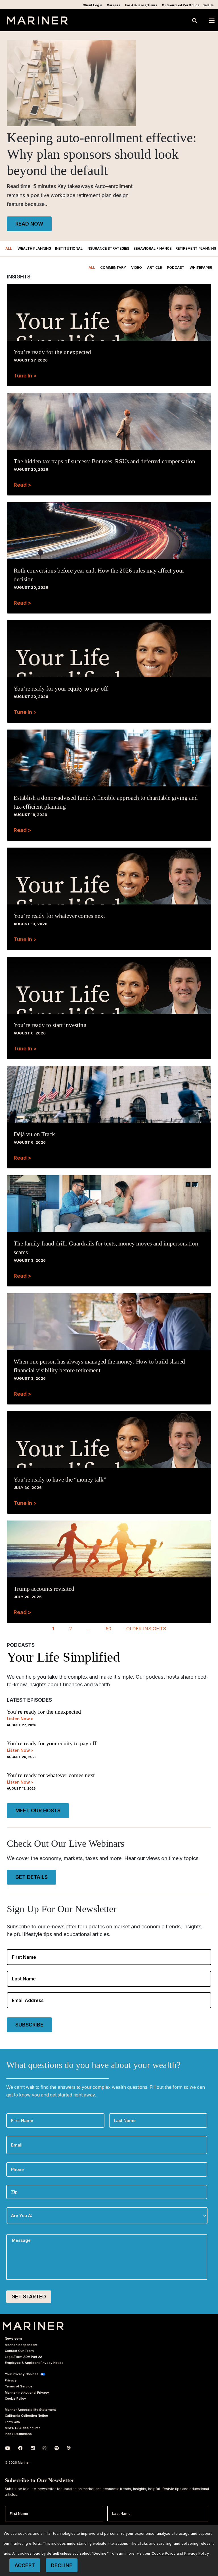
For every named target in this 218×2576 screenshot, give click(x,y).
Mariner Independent (21, 2345)
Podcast (176, 267)
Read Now (29, 224)
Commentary (113, 267)
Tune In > (25, 376)
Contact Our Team (19, 2351)
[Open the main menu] (212, 20)
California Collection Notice (26, 2416)
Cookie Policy (15, 2399)
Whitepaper (201, 267)
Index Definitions (18, 2434)
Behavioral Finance (152, 248)
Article (154, 267)
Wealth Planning (34, 248)
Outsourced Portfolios (181, 5)
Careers (114, 5)
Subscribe (29, 2025)
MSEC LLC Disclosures (23, 2428)
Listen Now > (20, 1719)
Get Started (29, 2297)
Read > (22, 485)
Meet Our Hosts (38, 1810)
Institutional (69, 248)
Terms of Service (19, 2386)
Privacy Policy (196, 2553)
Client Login (93, 5)
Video (137, 267)
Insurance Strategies (108, 248)
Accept (25, 2565)
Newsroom (13, 2339)
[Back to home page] (37, 23)
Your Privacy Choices (22, 2374)
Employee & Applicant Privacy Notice (34, 2363)
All (9, 248)
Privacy (11, 2380)
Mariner (33, 2326)
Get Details (32, 1877)
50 (109, 1629)
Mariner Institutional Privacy (27, 2393)
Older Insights (146, 1629)
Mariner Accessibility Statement (30, 2410)
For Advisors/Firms (141, 5)
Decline (62, 2565)
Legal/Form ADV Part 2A (24, 2357)
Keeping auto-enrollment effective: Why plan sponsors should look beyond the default (102, 154)
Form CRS (12, 2422)
